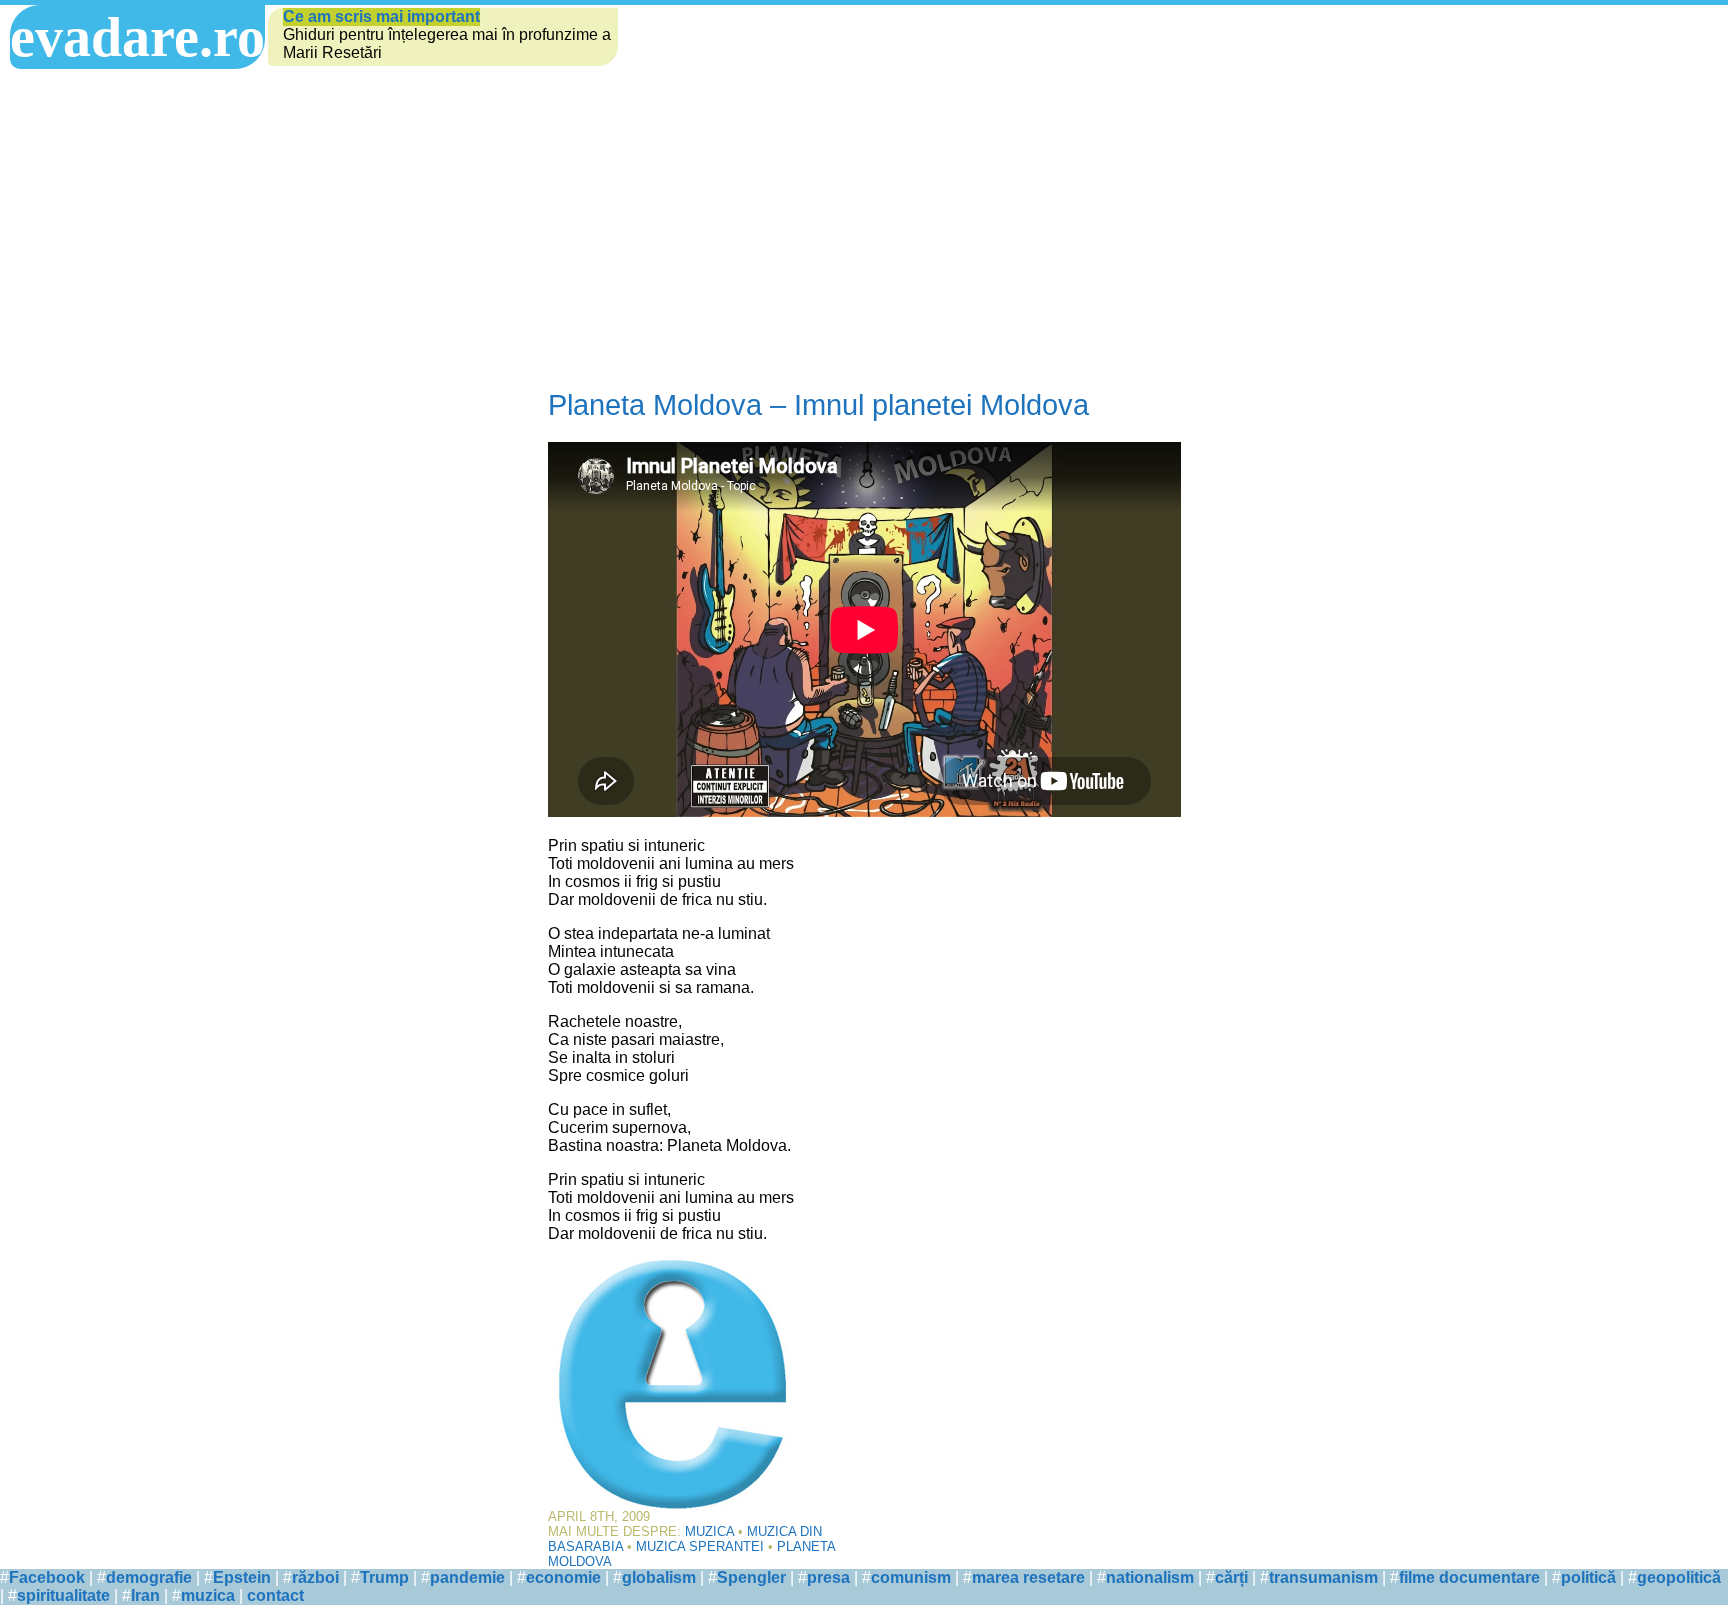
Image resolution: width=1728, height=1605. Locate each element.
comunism (911, 1577)
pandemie (467, 1577)
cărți (1231, 1577)
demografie (149, 1577)
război (315, 1577)
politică (1588, 1577)
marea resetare (1028, 1577)
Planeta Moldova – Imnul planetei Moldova (818, 405)
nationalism (1150, 1577)
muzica (208, 1595)
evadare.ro (137, 37)
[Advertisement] (864, 229)
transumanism (1323, 1577)
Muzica (709, 1531)
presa (828, 1577)
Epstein (242, 1577)
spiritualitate (63, 1595)
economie (563, 1577)
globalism (659, 1577)
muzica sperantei (700, 1546)
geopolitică (1679, 1577)
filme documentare (1469, 1577)
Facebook (47, 1577)
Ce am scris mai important (381, 16)
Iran (145, 1595)
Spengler (751, 1577)
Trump (384, 1577)
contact (275, 1595)
